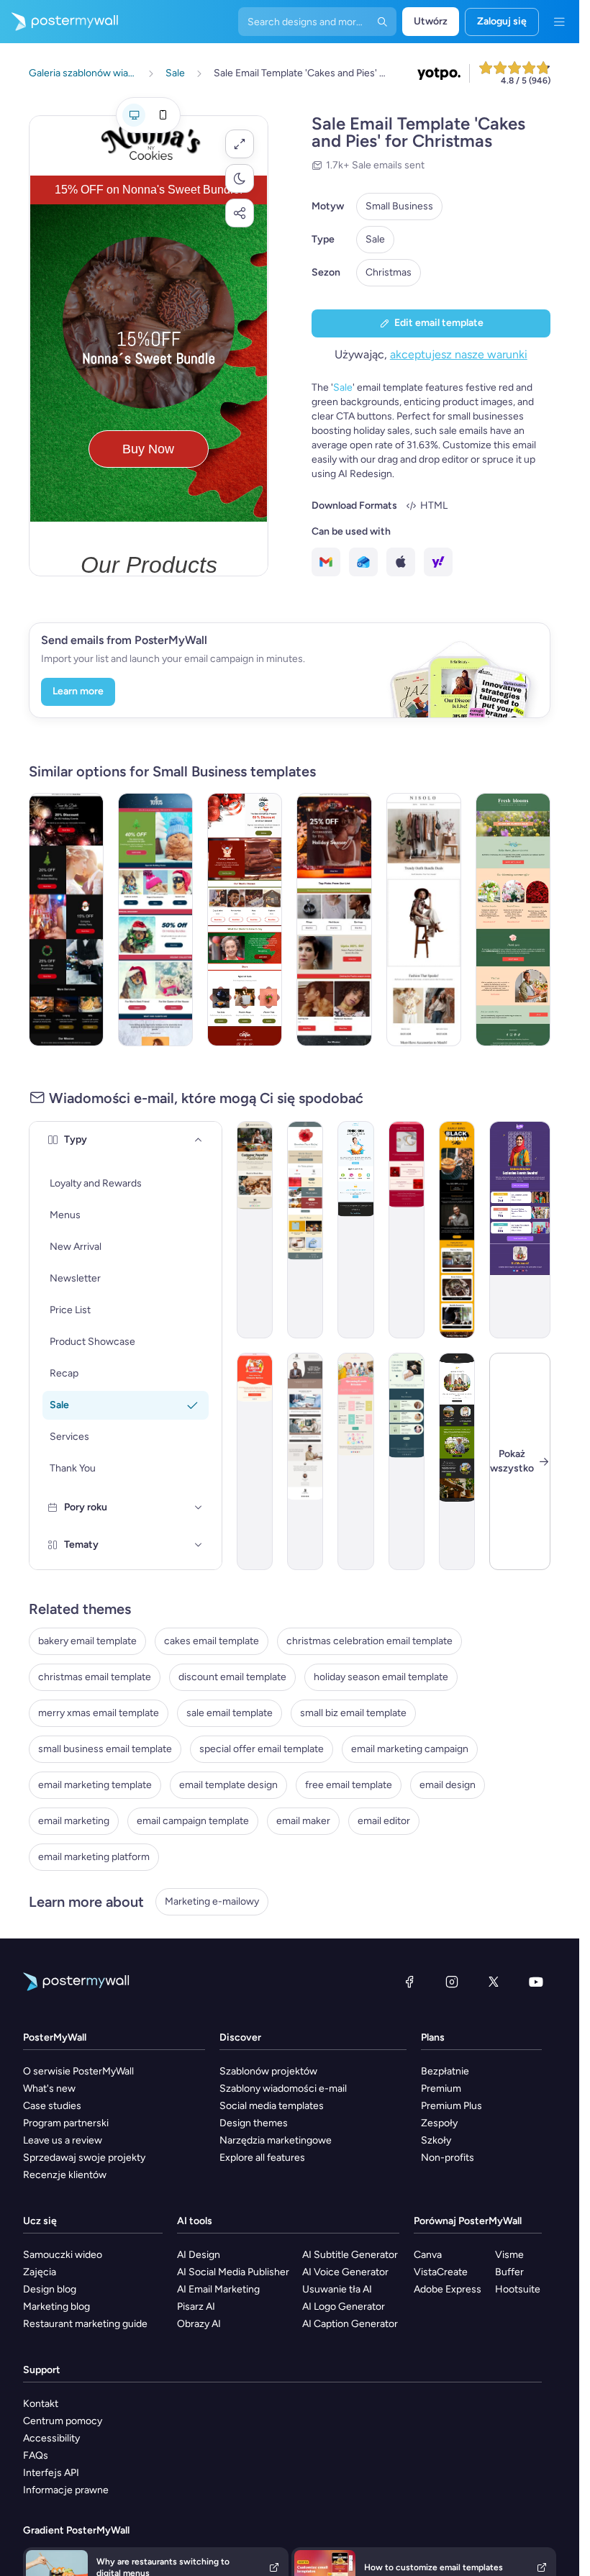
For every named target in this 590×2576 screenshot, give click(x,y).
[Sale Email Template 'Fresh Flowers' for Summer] (513, 920)
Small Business (399, 206)
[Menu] (559, 22)
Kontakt (41, 2404)
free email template (349, 1785)
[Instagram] (452, 1982)
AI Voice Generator (345, 2272)
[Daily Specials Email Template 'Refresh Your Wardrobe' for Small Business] (424, 920)
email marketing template (95, 1785)
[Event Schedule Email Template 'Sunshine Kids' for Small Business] (355, 1461)
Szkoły (436, 2140)
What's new (49, 2089)
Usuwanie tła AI (337, 2289)
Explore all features (262, 2158)
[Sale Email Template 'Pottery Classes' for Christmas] (245, 920)
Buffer (509, 2272)
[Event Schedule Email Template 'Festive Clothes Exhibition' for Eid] (520, 1230)
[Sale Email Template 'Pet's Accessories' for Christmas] (155, 920)
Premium (441, 2089)
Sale (375, 239)
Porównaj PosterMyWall (468, 2221)
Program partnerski (66, 2123)
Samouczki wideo (63, 2255)
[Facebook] (409, 1982)
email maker (303, 1821)
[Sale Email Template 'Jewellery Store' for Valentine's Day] (407, 1230)
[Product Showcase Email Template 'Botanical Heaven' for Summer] (457, 1461)
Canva (428, 2255)
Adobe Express (448, 2289)
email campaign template (193, 1821)
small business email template (105, 1749)
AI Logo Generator (344, 2307)
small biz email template (353, 1713)
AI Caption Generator (350, 2324)
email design (448, 1785)
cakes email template (212, 1641)
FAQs (36, 2455)
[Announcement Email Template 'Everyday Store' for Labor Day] (255, 1461)
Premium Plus (451, 2106)
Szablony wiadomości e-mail (283, 2089)
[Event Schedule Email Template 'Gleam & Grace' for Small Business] (407, 1461)
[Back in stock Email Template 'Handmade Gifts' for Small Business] (255, 1230)
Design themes (254, 2123)
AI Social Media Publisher (233, 2272)
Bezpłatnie (445, 2071)
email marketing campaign (410, 1749)
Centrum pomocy (63, 2421)
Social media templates (272, 2106)
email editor (384, 1821)
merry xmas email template (99, 1713)
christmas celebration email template (369, 1641)
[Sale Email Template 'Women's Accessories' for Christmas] (334, 920)
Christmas (389, 272)
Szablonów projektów (268, 2071)
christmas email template (95, 1677)
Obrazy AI (199, 2324)
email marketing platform (94, 1857)
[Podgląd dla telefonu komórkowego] (163, 115)
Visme (509, 2255)
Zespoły (439, 2123)
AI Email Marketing (218, 2289)
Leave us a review (63, 2140)
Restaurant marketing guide (85, 2324)
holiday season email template (381, 1677)
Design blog (50, 2289)
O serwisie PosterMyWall (78, 2071)
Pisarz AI (196, 2307)
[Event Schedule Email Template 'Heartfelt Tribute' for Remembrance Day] (305, 1230)
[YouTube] (536, 1982)
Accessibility (51, 2438)
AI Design (199, 2255)
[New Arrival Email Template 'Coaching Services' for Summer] (305, 1461)
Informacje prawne (66, 2490)
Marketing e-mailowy (212, 1901)
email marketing (74, 1821)
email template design (228, 1785)
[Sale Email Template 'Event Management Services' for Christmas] (66, 920)
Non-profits (448, 2158)
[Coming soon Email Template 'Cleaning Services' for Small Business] (355, 1230)
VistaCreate (441, 2272)
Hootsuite (518, 2289)
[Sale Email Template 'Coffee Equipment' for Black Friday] (457, 1230)
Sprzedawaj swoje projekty (84, 2158)
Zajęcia (40, 2272)
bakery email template (87, 1641)
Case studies (52, 2106)
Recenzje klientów (65, 2175)
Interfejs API (51, 2473)
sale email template (230, 1713)
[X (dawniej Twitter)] (494, 1982)
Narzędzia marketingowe (276, 2140)
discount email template (232, 1677)
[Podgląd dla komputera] (134, 115)
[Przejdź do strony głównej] (59, 22)
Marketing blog (56, 2307)
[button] (240, 144)
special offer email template (262, 1749)
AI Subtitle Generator (350, 2255)
